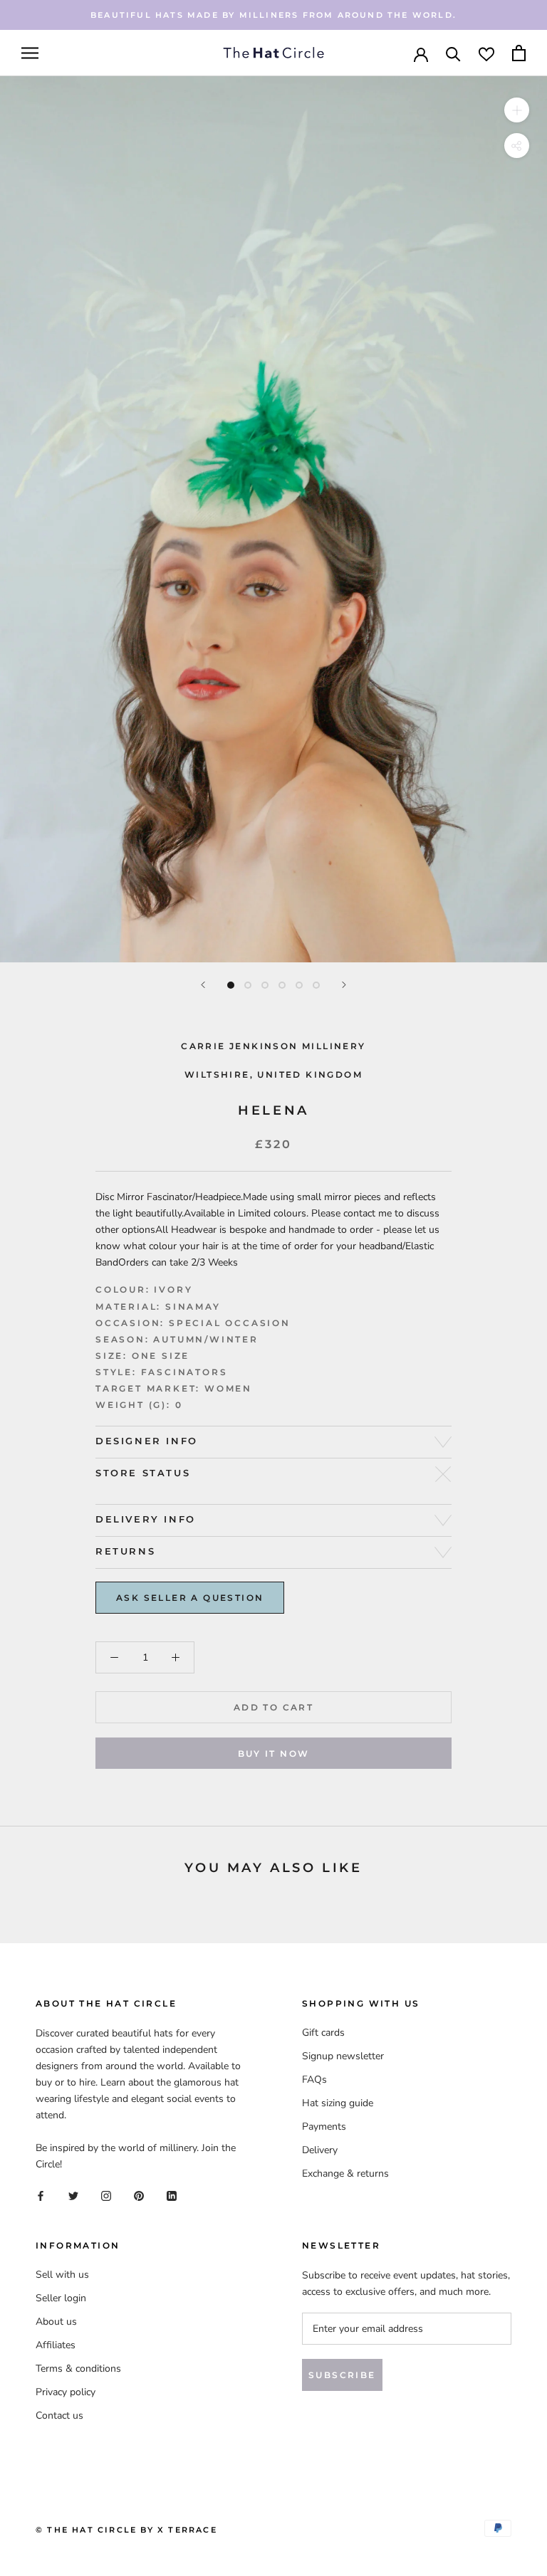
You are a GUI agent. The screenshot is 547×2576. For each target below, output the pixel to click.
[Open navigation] (30, 53)
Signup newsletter (343, 2056)
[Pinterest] (139, 2195)
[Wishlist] (486, 53)
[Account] (421, 53)
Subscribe (342, 2375)
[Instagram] (106, 2195)
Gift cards (323, 2033)
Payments (324, 2126)
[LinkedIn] (172, 2195)
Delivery (320, 2150)
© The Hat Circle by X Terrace (126, 2530)
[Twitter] (73, 2195)
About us (56, 2322)
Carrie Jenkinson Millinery (273, 1046)
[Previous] (203, 985)
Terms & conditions (78, 2369)
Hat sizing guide (338, 2103)
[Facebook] (41, 2195)
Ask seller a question (190, 1598)
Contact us (59, 2415)
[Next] (344, 985)
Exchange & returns (345, 2173)
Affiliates (56, 2345)
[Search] (453, 53)
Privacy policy (66, 2392)
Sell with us (62, 2275)
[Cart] (519, 53)
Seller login (61, 2298)
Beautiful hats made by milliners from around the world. (273, 15)
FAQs (314, 2080)
